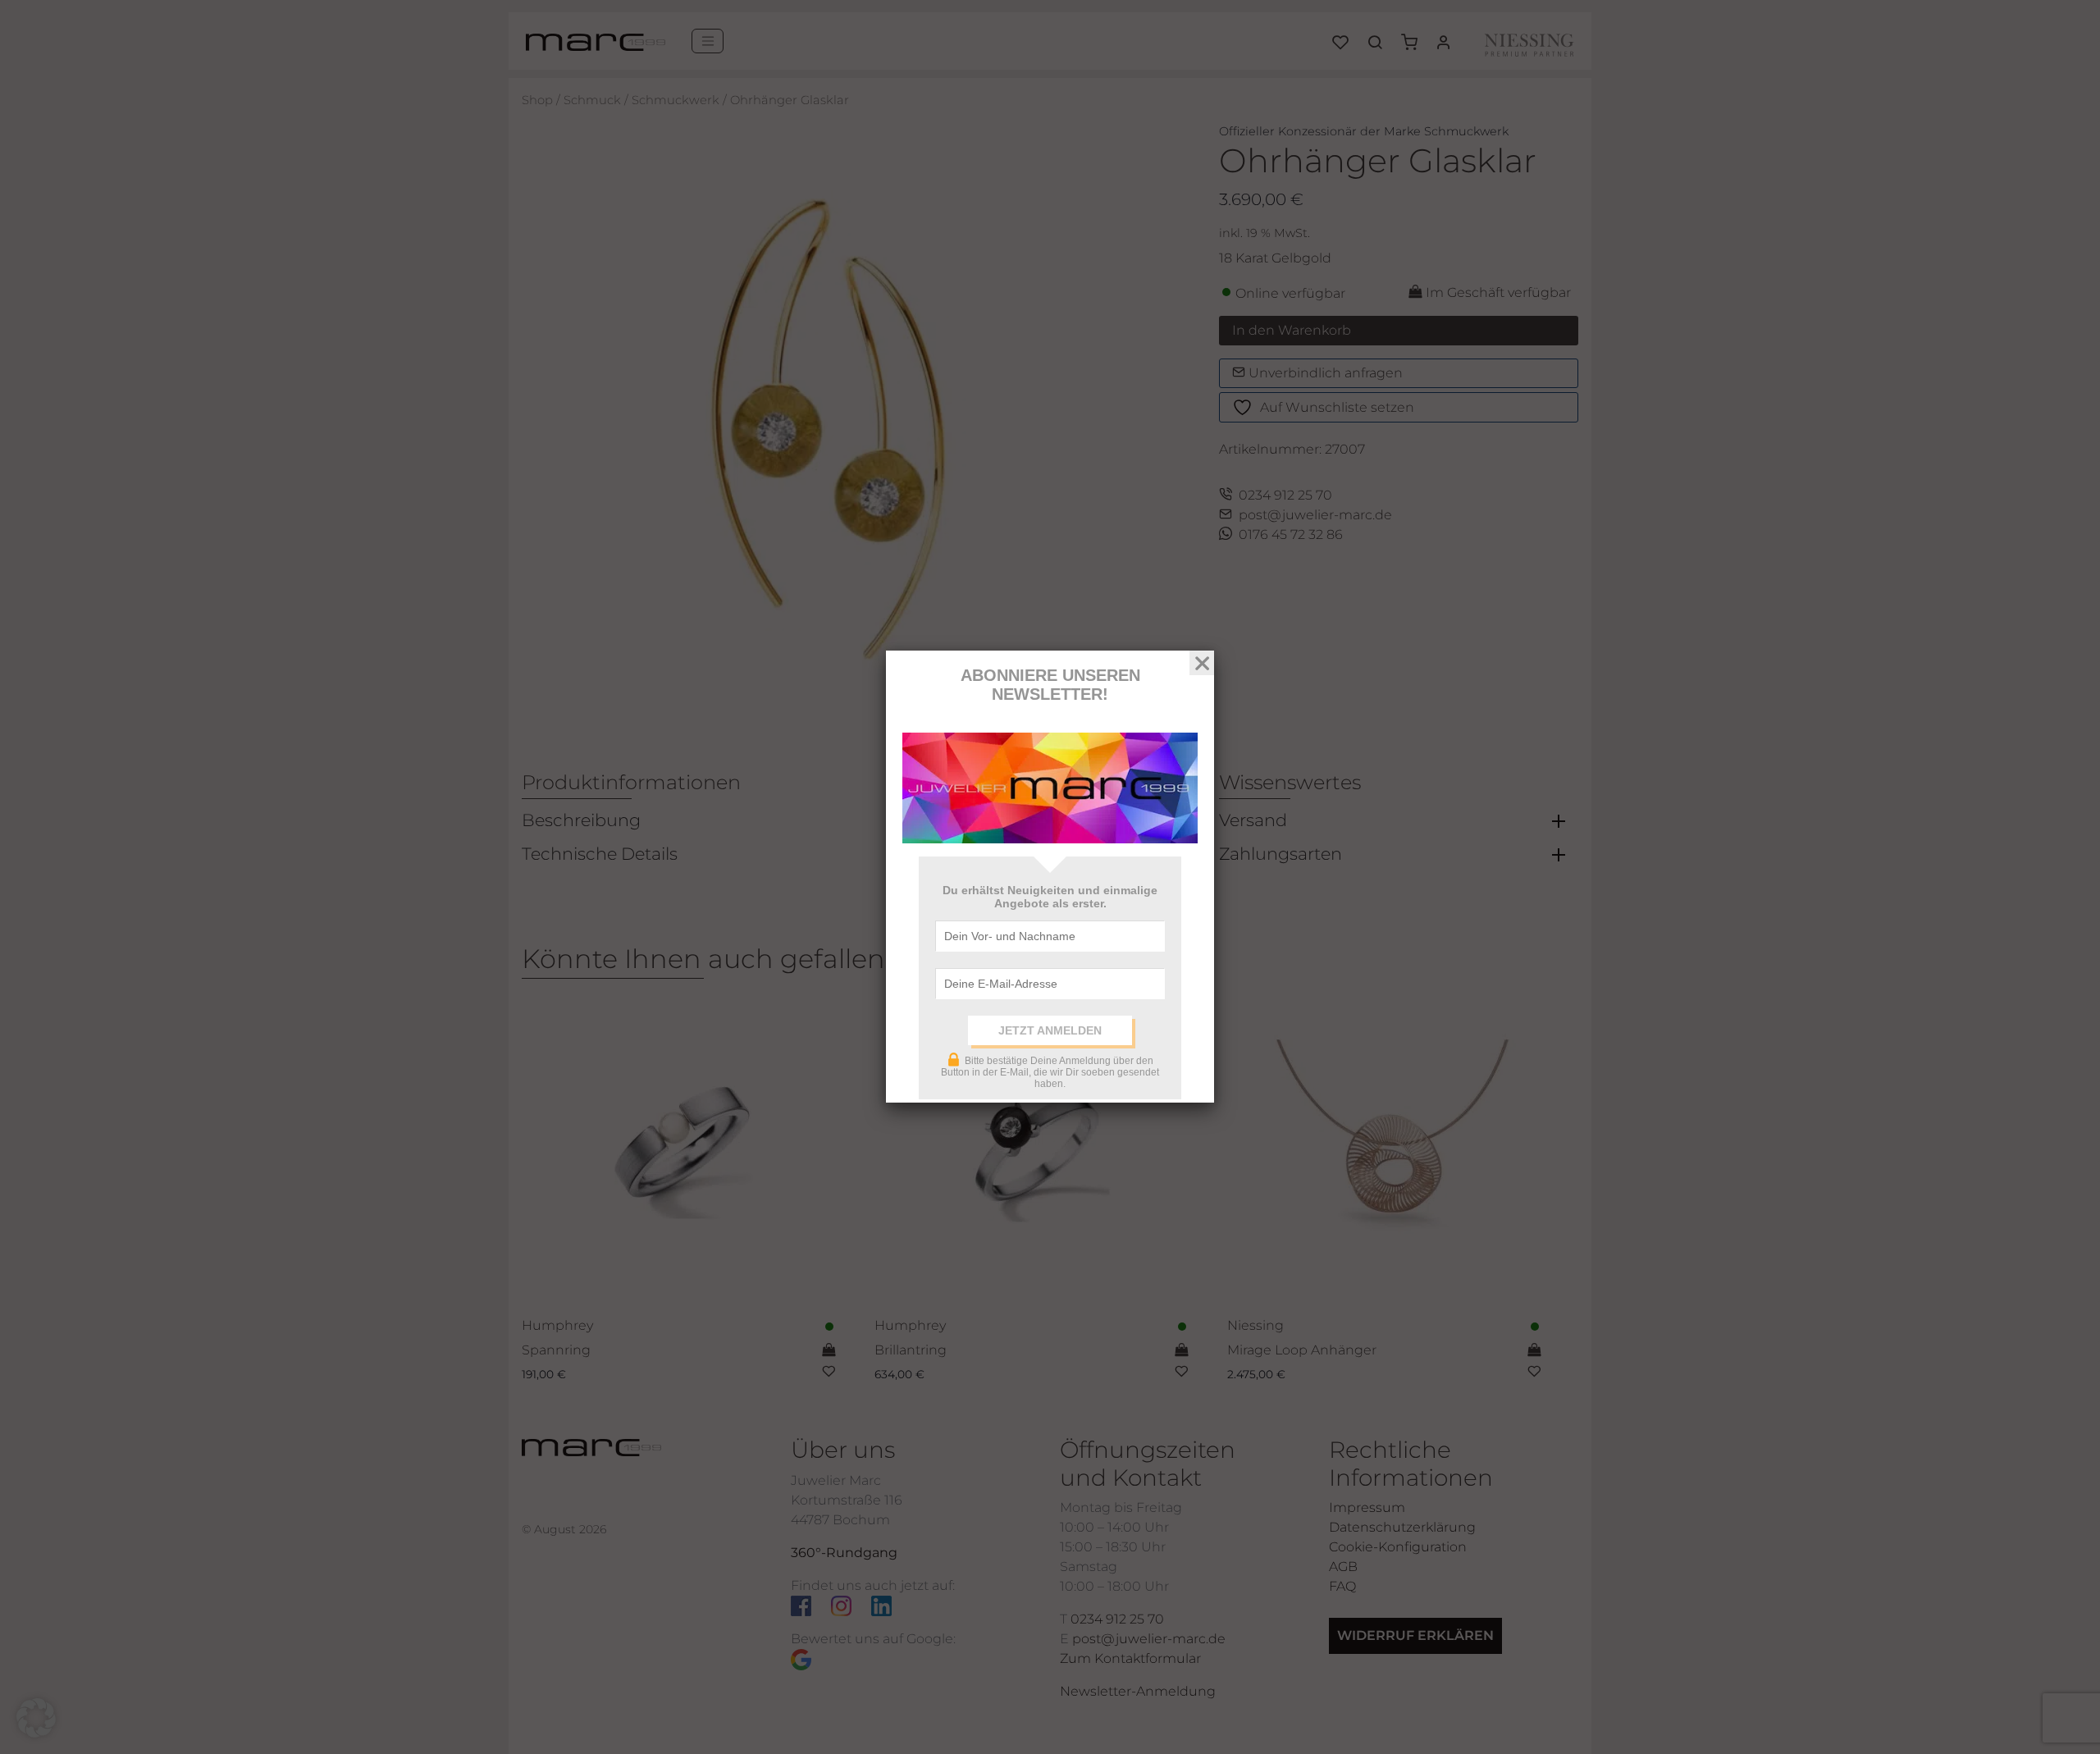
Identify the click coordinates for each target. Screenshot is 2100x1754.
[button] (36, 1718)
